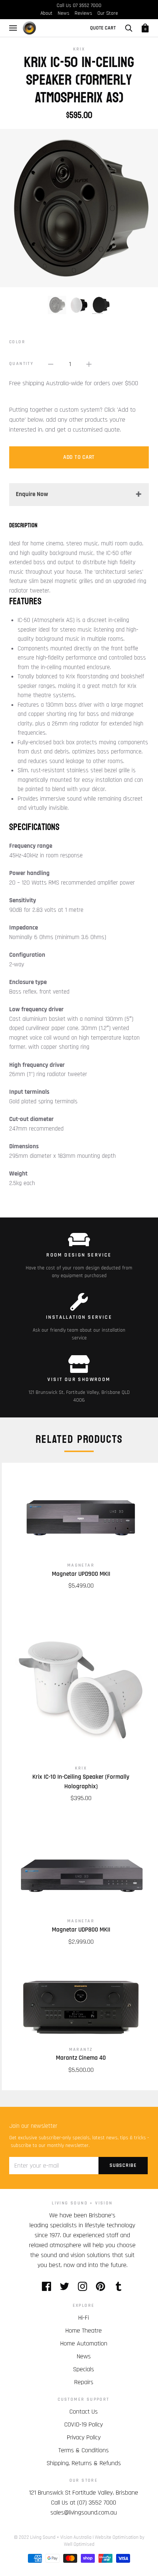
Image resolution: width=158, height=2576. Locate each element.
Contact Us (84, 2412)
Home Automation (84, 2343)
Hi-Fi (84, 2318)
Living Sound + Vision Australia (61, 2537)
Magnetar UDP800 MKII (81, 1930)
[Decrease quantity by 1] (51, 364)
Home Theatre (84, 2331)
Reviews (83, 13)
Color (17, 342)
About (46, 13)
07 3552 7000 (87, 6)
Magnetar (81, 1565)
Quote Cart (103, 28)
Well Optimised (79, 2544)
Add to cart (79, 457)
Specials (84, 2369)
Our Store (108, 13)
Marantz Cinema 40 (81, 2058)
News (64, 13)
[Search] (129, 28)
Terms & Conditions (84, 2450)
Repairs (84, 2382)
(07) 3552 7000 (97, 2503)
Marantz (81, 2050)
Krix (79, 49)
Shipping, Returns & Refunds (84, 2463)
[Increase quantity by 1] (89, 364)
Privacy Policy (84, 2437)
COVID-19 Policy (84, 2424)
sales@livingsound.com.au (84, 2512)
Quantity (21, 364)
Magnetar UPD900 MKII (81, 1574)
